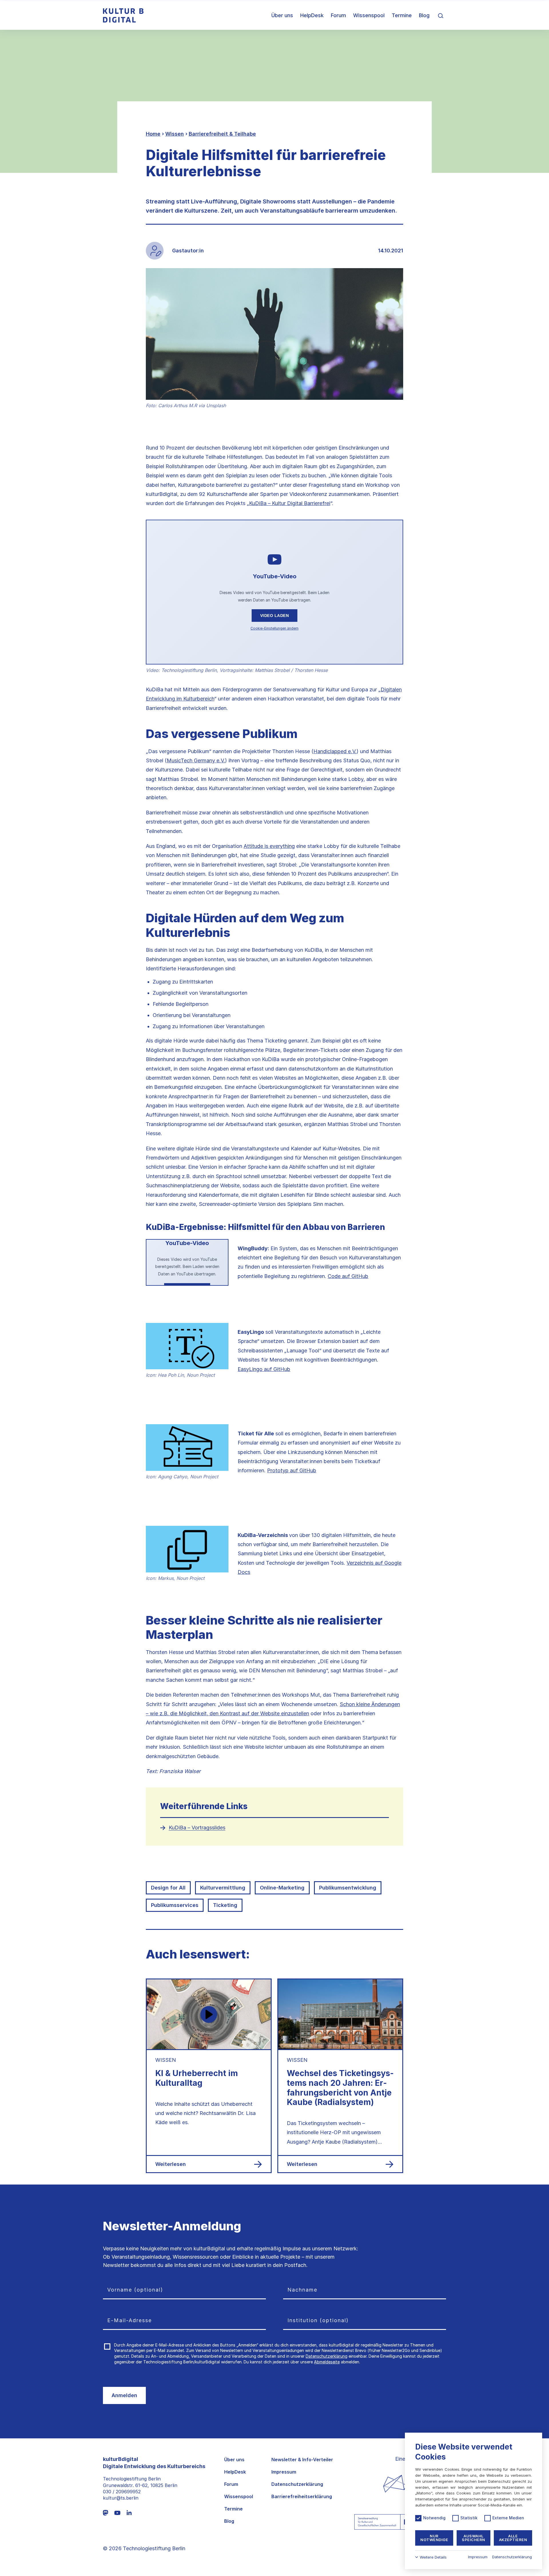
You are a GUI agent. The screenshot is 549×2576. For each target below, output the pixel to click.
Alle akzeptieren (513, 2538)
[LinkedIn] (129, 2513)
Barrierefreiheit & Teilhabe (222, 134)
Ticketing (225, 1905)
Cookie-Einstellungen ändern (274, 628)
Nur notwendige (434, 2538)
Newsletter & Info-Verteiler (302, 2460)
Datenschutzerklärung (327, 2356)
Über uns (282, 15)
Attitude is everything (269, 846)
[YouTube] (117, 2513)
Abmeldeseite (327, 2362)
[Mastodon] (106, 2513)
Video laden (275, 616)
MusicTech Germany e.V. (196, 760)
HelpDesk (312, 15)
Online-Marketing (282, 1888)
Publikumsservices (175, 1905)
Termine (402, 15)
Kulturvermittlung (223, 1888)
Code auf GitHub (348, 1276)
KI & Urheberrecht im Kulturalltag (197, 2078)
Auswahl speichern (474, 2538)
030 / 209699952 (122, 2492)
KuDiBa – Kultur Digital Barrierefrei (290, 503)
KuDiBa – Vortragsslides (197, 1828)
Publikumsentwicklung (348, 1888)
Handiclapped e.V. (335, 751)
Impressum (284, 2472)
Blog (424, 15)
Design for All (168, 1888)
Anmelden (124, 2395)
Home (153, 134)
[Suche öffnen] (441, 15)
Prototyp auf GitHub (292, 1470)
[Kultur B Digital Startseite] (123, 15)
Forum (338, 15)
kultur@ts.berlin (121, 2498)
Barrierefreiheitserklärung (302, 2497)
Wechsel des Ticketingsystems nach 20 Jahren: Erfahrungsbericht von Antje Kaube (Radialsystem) (340, 2088)
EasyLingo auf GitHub (264, 1369)
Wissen (175, 134)
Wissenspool (369, 15)
